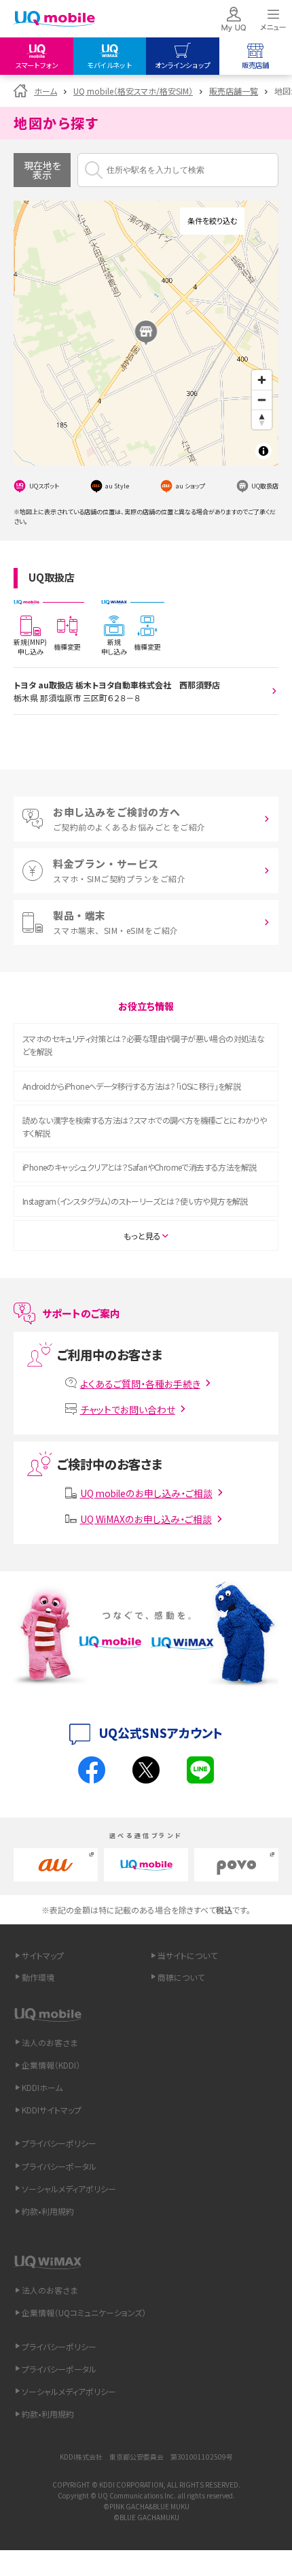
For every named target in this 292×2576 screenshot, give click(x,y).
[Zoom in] (262, 380)
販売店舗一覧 (234, 91)
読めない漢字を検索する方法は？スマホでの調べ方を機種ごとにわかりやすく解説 (144, 1126)
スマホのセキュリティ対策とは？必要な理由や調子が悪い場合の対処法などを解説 (143, 1045)
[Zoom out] (262, 400)
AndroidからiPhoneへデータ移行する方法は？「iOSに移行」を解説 (131, 1086)
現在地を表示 (42, 170)
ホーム (45, 91)
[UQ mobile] (54, 20)
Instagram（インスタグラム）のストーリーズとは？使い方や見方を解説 (135, 1201)
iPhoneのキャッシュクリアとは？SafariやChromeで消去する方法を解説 (139, 1167)
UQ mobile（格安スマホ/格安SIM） (133, 91)
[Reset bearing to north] (262, 419)
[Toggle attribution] (263, 451)
